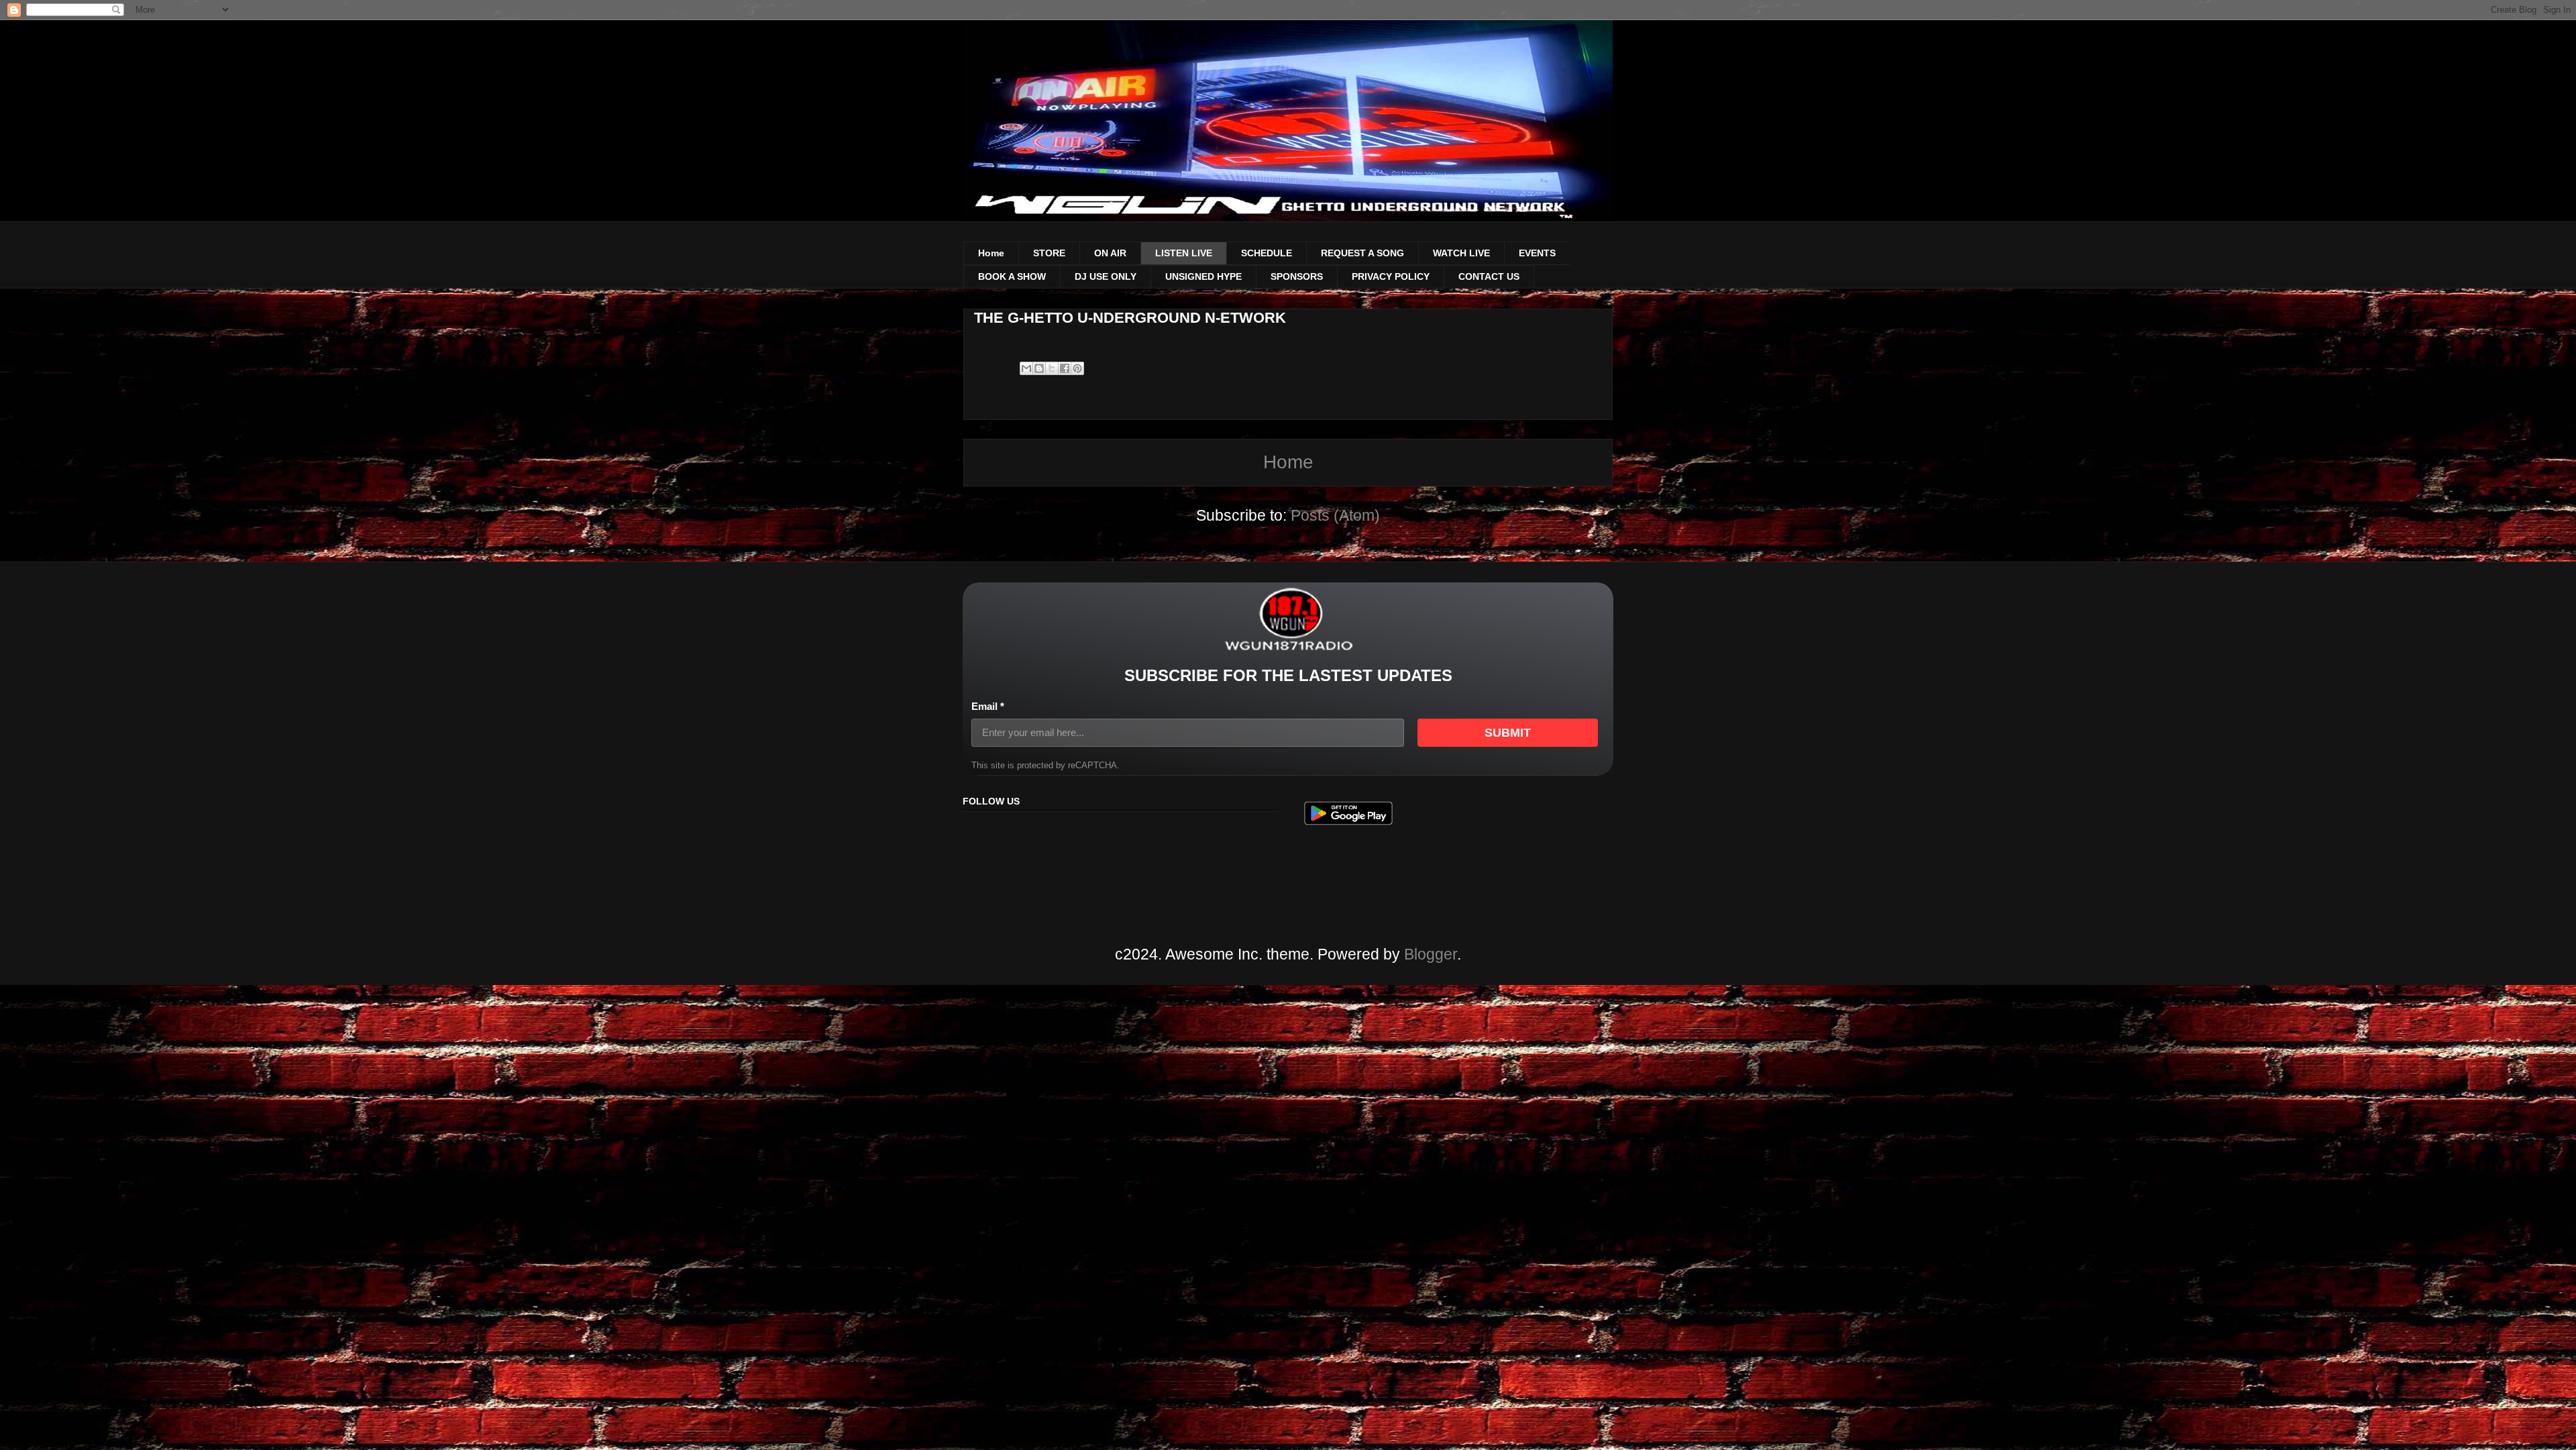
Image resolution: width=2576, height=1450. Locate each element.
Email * (988, 706)
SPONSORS (1297, 276)
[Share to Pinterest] (1077, 368)
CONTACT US (1489, 276)
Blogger (1431, 954)
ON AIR (1110, 253)
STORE (1049, 253)
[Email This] (1026, 368)
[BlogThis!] (1039, 368)
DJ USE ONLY (1106, 276)
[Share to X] (1052, 368)
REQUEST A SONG (1362, 253)
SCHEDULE (1267, 253)
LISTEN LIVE (1184, 253)
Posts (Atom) (1335, 515)
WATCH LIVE (1461, 253)
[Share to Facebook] (1065, 368)
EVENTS (1537, 253)
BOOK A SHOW (1012, 276)
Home (991, 253)
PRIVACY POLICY (1391, 276)
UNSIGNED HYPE (1203, 276)
